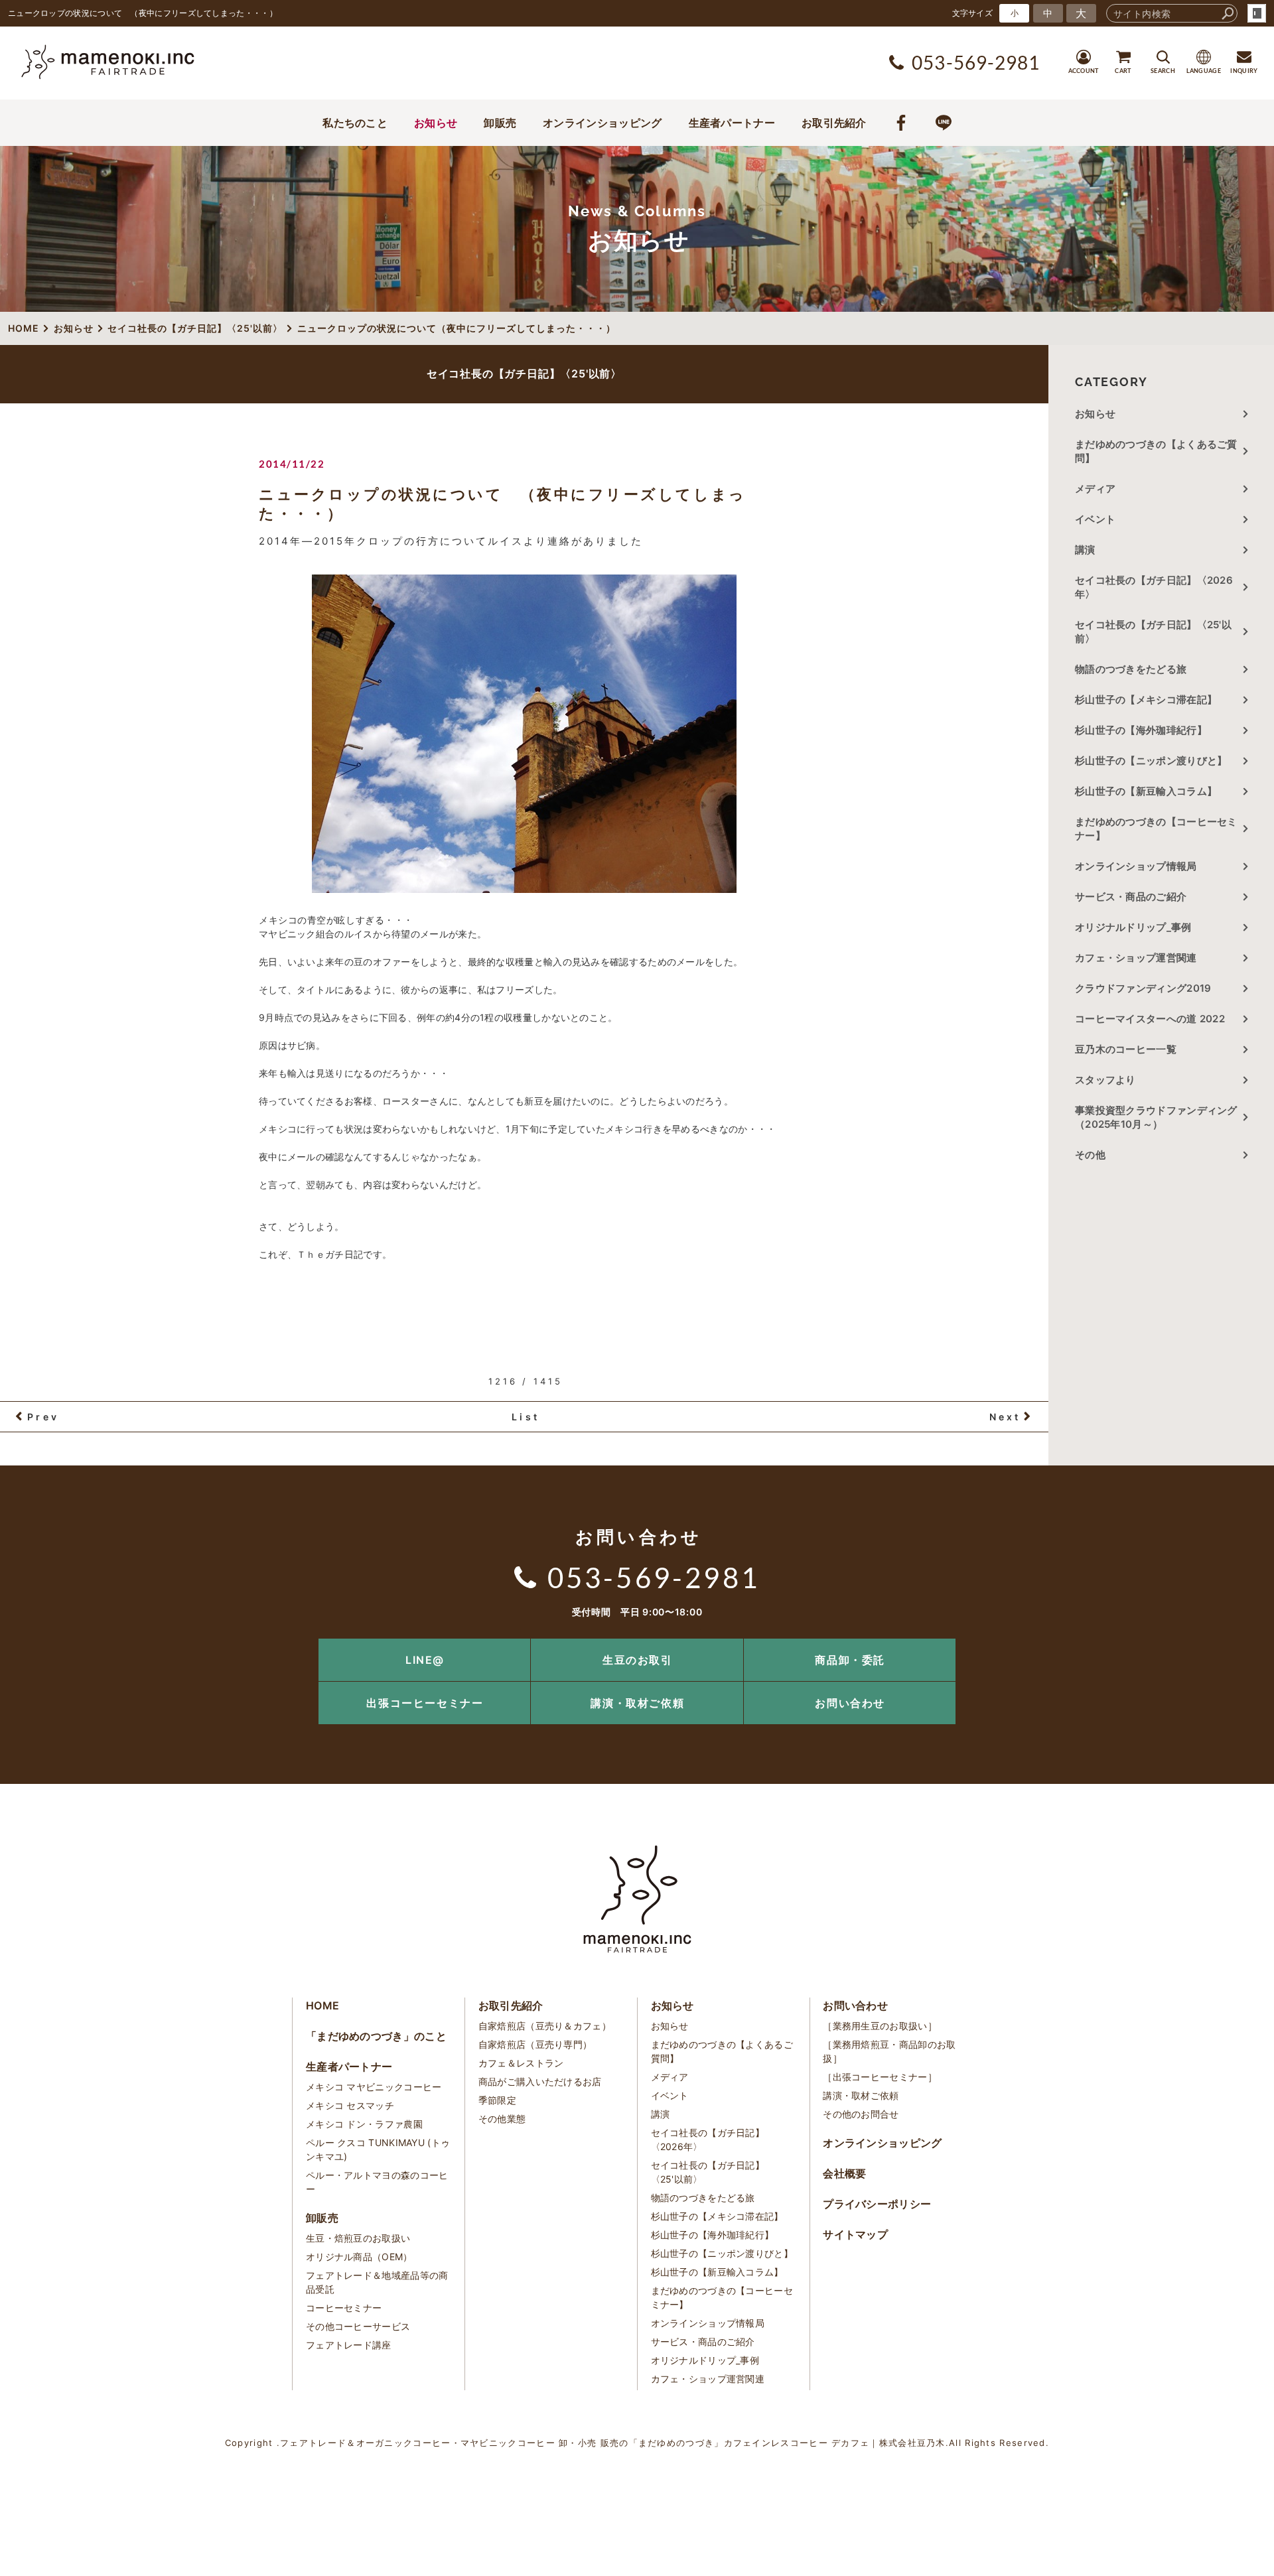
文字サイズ (973, 13)
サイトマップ (855, 2234)
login (1257, 13)
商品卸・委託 (850, 1660)
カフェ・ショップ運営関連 (1136, 958)
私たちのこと (355, 123)
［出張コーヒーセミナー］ (880, 2077)
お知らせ (436, 123)
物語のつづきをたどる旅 (1131, 669)
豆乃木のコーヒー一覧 (1126, 1049)
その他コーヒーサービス (358, 2326)
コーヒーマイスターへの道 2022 (1150, 1019)
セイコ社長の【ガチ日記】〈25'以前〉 (1153, 632)
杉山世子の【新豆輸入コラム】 (1146, 791)
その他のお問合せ (861, 2114)
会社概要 (844, 2173)
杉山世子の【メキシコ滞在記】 (1146, 700)
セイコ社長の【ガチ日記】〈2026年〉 (1154, 587)
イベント (1095, 519)
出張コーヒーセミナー (425, 1703)
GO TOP (1234, 1643)
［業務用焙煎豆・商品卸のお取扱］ (889, 2051)
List (526, 1417)
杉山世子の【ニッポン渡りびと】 (1151, 761)
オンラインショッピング (602, 123)
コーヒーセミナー (344, 2308)
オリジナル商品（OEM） (359, 2257)
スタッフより (1105, 1080)
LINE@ (425, 1660)
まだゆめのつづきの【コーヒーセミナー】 (1156, 829)
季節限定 (497, 2100)
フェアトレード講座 (349, 2345)
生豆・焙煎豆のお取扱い (358, 2238)
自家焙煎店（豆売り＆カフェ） (545, 2026)
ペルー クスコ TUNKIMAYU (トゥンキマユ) (378, 2149)
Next (1005, 1417)
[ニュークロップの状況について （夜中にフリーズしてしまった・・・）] (524, 734)
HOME (322, 2005)
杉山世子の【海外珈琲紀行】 (1141, 730)
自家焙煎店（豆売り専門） (535, 2044)
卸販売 (500, 123)
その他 (1095, 1155)
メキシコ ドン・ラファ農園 (364, 2124)
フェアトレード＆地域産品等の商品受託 (377, 2282)
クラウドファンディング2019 (1143, 988)
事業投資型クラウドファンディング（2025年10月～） (1156, 1117)
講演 (1085, 550)
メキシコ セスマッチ (350, 2105)
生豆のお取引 (638, 1660)
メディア (1095, 489)
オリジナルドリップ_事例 (1133, 927)
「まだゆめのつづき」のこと (376, 2036)
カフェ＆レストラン (521, 2063)
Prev (43, 1417)
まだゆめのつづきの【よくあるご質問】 (1156, 451)
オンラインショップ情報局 (1136, 866)
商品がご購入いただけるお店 (540, 2081)
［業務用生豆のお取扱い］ (880, 2026)
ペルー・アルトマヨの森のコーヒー (377, 2182)
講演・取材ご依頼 (637, 1703)
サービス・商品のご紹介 (1131, 897)
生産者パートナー (732, 123)
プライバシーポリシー (877, 2204)
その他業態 (502, 2119)
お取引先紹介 (834, 123)
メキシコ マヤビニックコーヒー (374, 2087)
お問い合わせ (850, 1703)
